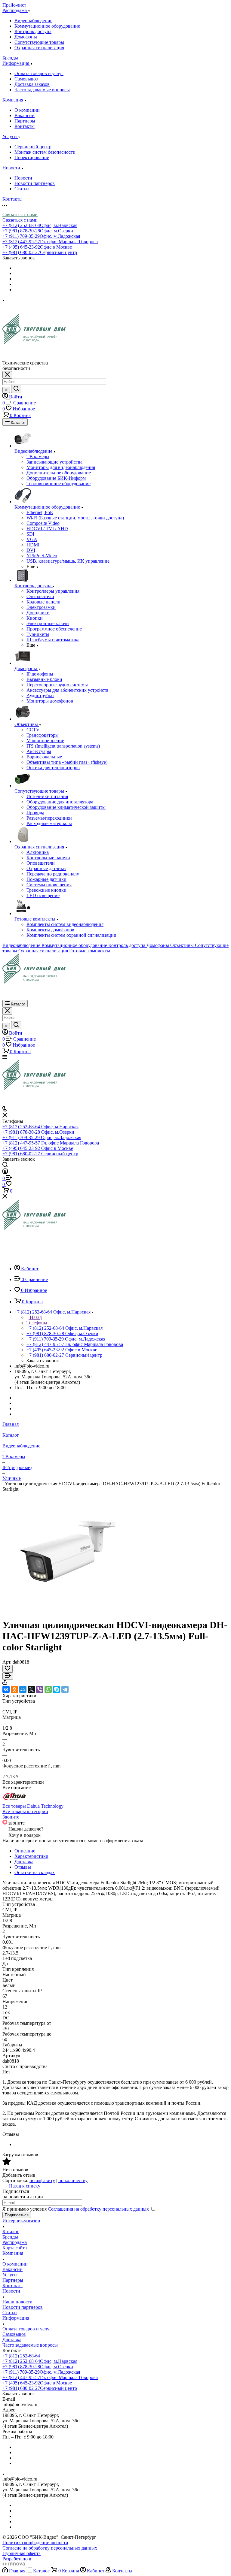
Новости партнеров (35, 183)
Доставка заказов (32, 84)
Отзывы (23, 1867)
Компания (13, 2253)
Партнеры (25, 121)
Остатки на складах (35, 1872)
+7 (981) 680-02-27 (40, 252)
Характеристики (31, 1856)
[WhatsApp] (48, 1689)
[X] (31, 1689)
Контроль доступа (33, 31)
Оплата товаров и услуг (39, 73)
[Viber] (40, 1689)
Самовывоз (26, 79)
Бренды (10, 2237)
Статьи (22, 189)
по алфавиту (42, 2180)
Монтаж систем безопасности (45, 152)
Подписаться (17, 2215)
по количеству (73, 2180)
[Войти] (5, 1172)
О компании (27, 110)
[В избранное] (8, 1669)
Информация (16, 2318)
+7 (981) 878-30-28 (38, 231)
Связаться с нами (20, 215)
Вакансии (25, 115)
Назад (35, 1317)
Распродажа (15, 2242)
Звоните (11, 1817)
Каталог (11, 2231)
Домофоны (26, 37)
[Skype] (57, 1689)
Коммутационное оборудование (47, 26)
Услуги (10, 2275)
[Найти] (16, 389)
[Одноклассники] (14, 1689)
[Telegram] (65, 1689)
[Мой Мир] (23, 1689)
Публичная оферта (22, 2553)
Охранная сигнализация (39, 48)
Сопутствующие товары (39, 42)
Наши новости (17, 2302)
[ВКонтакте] (6, 1689)
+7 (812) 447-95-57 (50, 242)
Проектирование (32, 157)
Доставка (24, 1862)
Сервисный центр (33, 147)
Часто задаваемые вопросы (42, 90)
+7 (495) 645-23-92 (37, 247)
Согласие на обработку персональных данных (50, 2548)
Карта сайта (15, 2248)
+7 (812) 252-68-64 (40, 225)
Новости (23, 178)
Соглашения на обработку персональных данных (98, 2209)
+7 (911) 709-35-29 (41, 236)
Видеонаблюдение (33, 21)
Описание (25, 1851)
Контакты (25, 126)
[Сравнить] (8, 1676)
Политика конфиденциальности (35, 2543)
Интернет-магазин (21, 2221)
